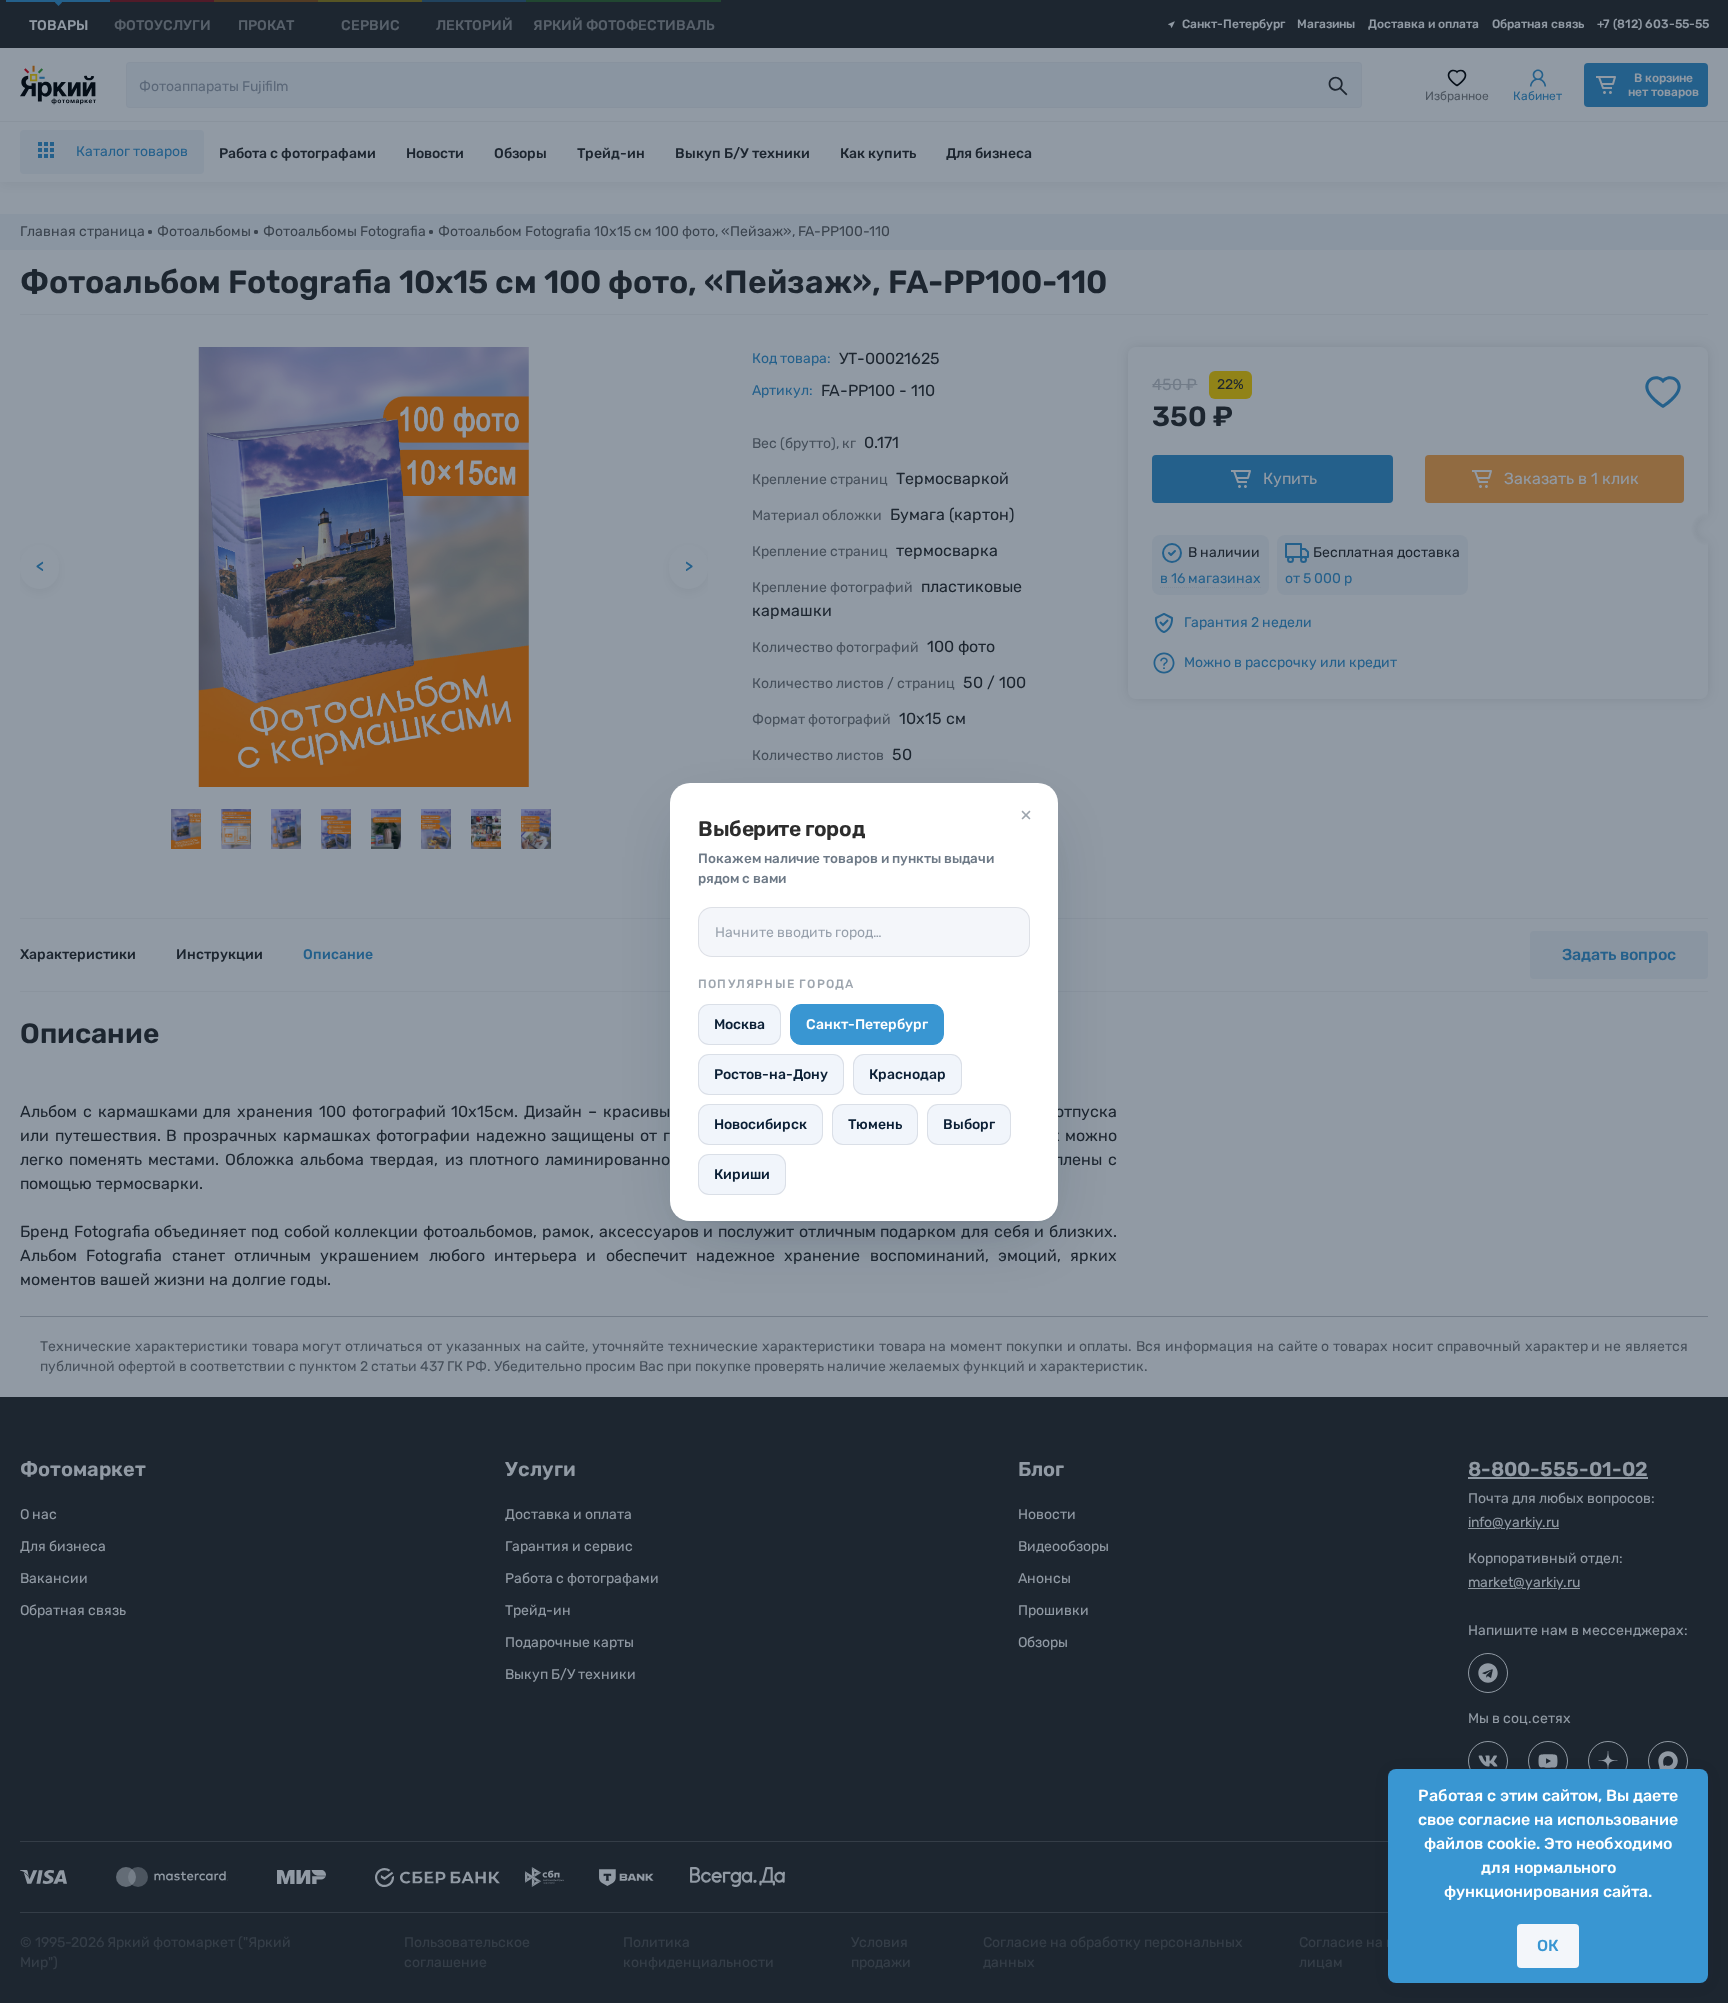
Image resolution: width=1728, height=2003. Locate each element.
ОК (1548, 1945)
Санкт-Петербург (867, 1024)
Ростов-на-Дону (771, 1074)
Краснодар (907, 1074)
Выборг (969, 1124)
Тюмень (875, 1124)
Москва (739, 1024)
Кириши (742, 1174)
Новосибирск (760, 1124)
